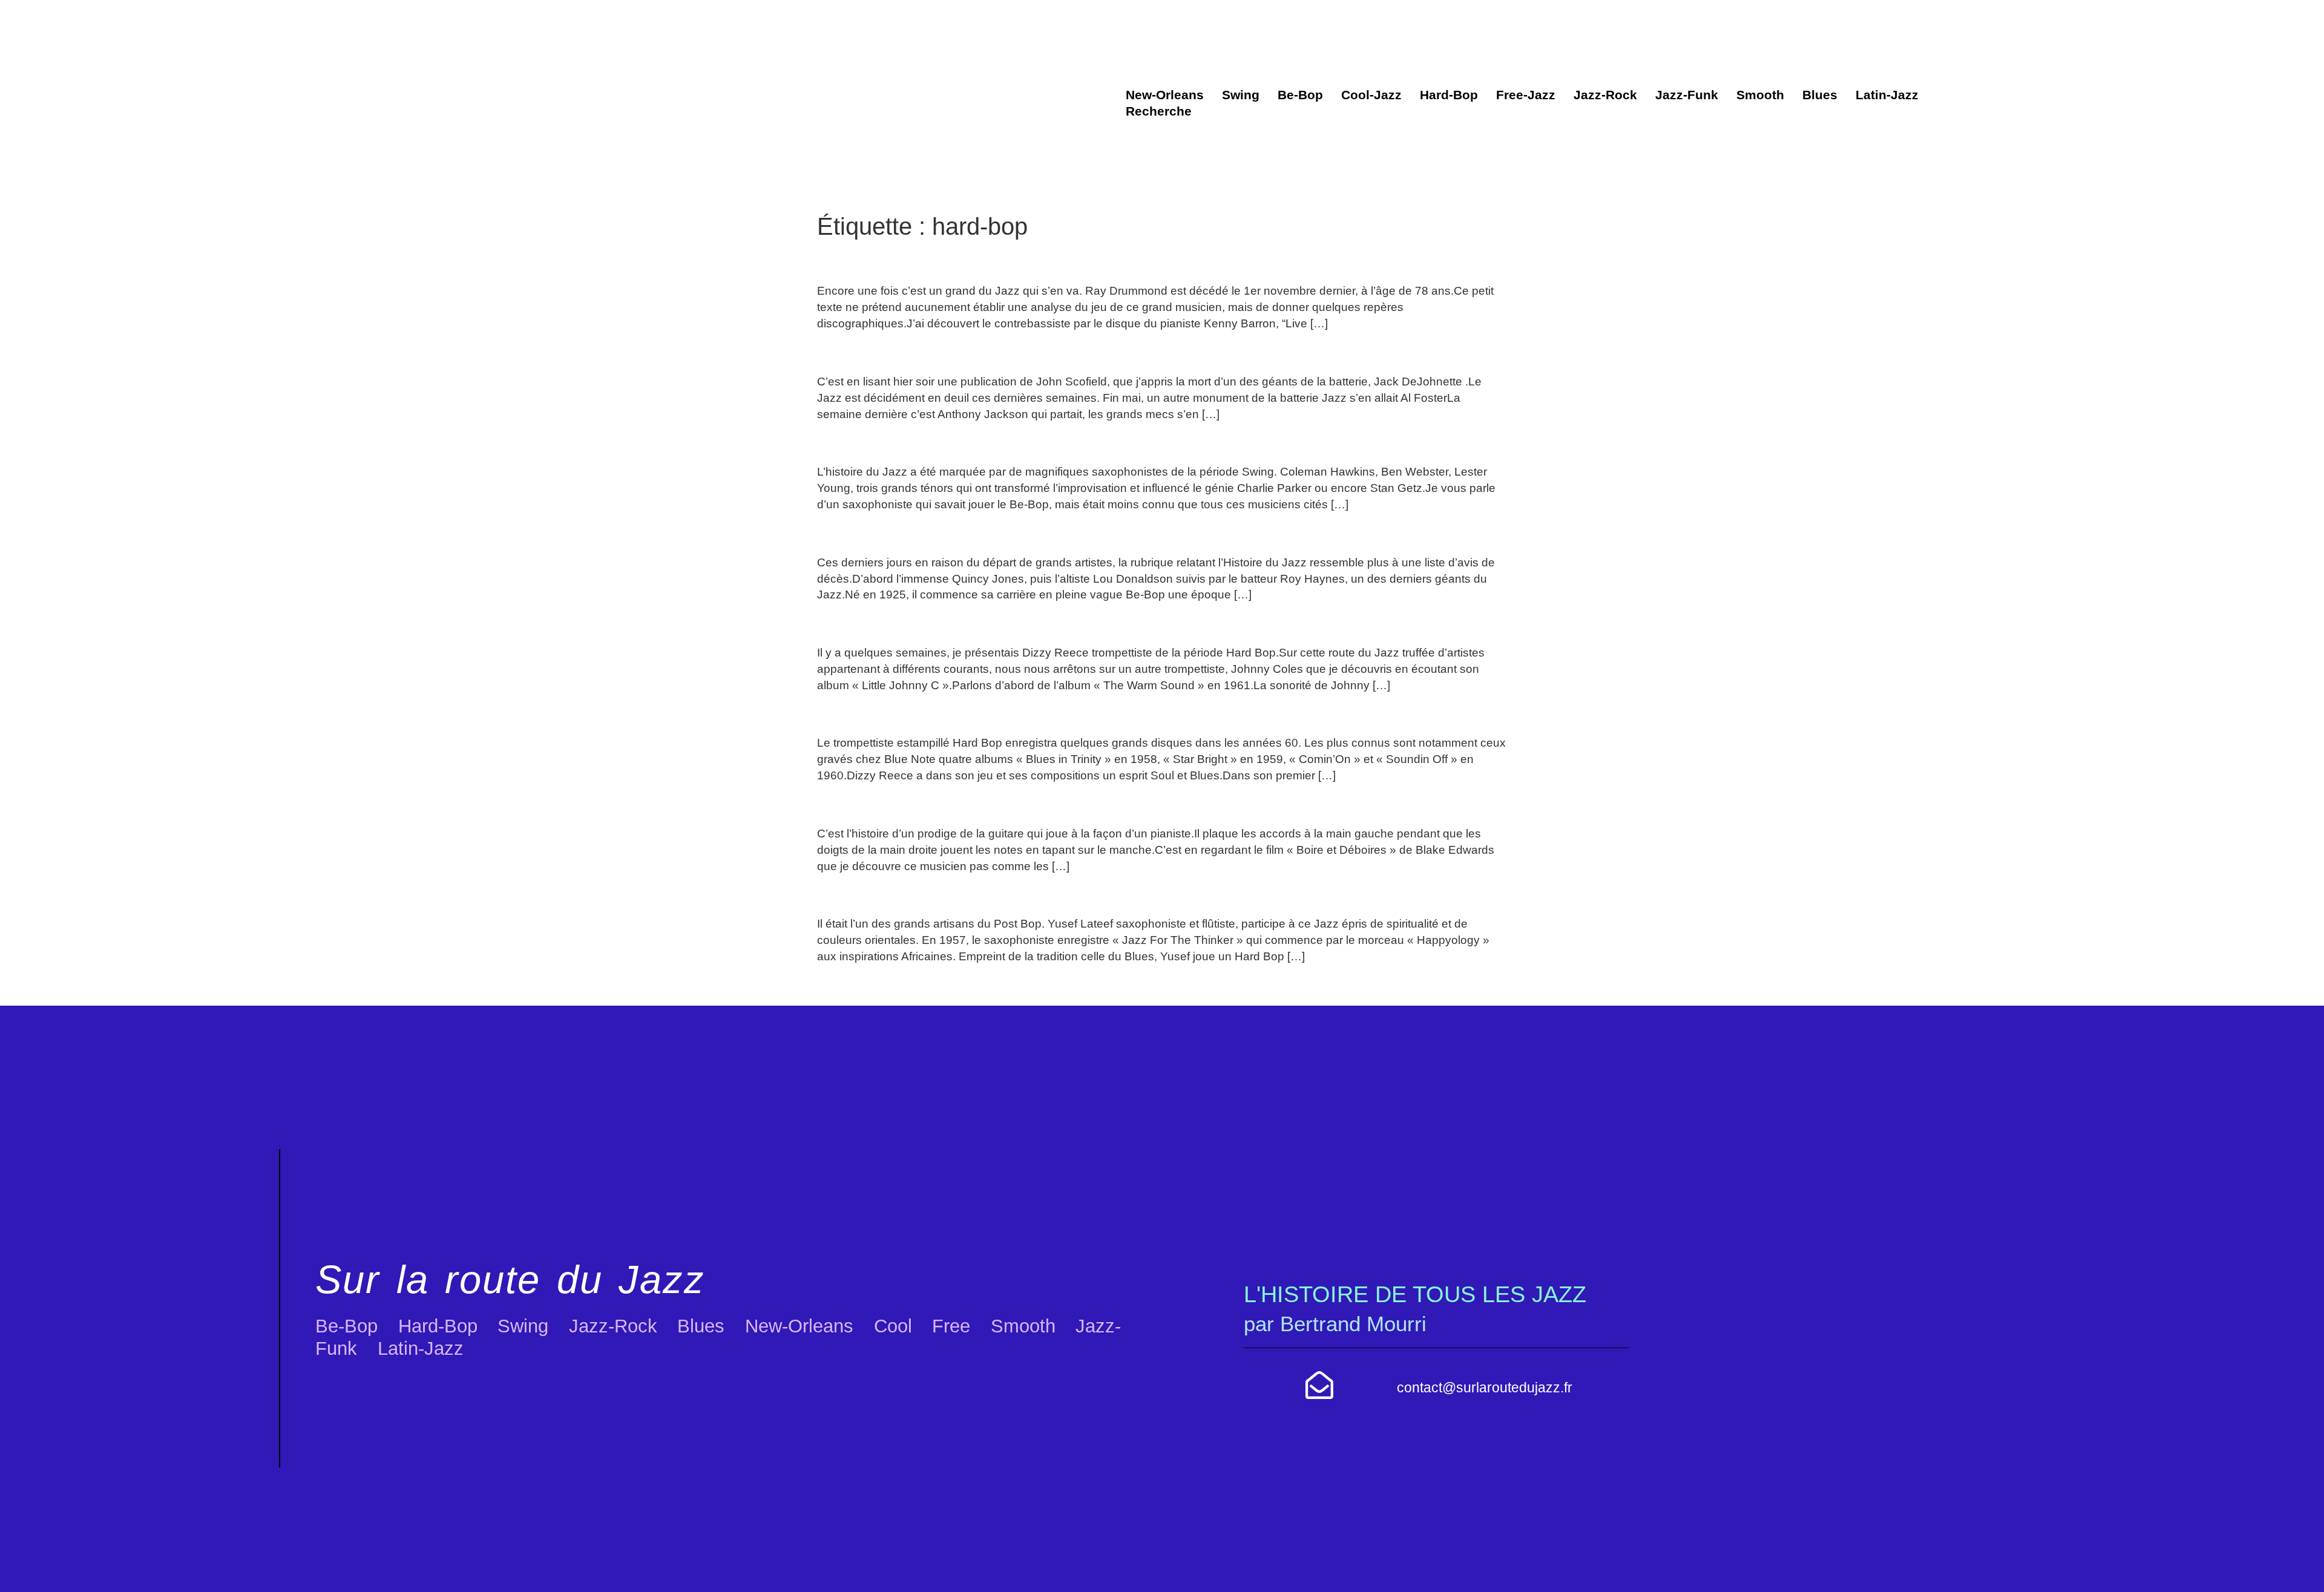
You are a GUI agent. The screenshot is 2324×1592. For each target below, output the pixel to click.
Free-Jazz (1526, 95)
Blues (1820, 95)
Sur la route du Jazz (510, 1279)
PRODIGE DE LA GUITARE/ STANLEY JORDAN (1027, 804)
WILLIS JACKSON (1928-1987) (953, 443)
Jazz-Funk (1687, 95)
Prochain (1476, 985)
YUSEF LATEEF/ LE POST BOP (957, 895)
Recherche (1159, 111)
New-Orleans (1165, 95)
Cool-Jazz (1371, 95)
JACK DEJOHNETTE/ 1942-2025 (961, 352)
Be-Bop (1300, 95)
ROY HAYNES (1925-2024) (935, 533)
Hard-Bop (1449, 95)
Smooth (1760, 95)
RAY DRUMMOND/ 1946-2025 (950, 262)
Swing (1241, 95)
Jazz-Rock (1605, 95)
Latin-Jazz (1887, 95)
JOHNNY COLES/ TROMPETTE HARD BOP (1010, 624)
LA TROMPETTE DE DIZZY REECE (973, 714)
